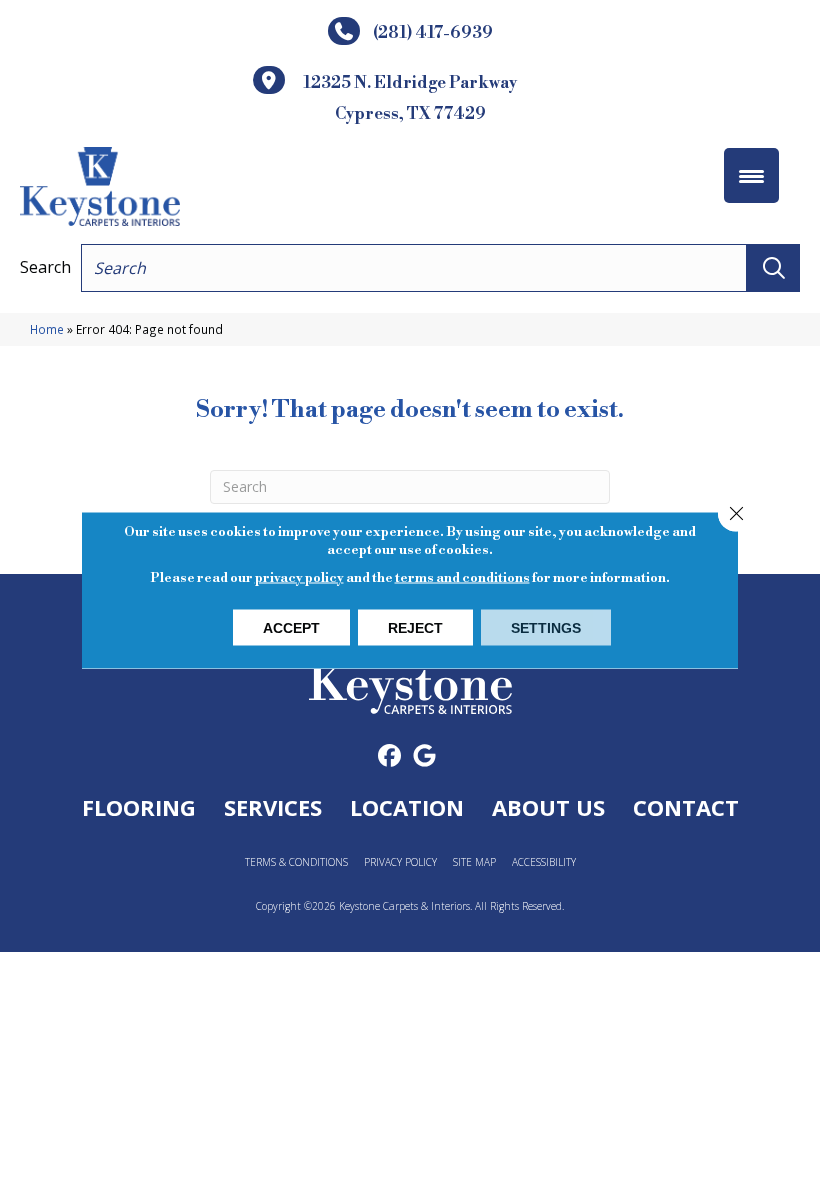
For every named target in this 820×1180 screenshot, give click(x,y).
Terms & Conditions (296, 862)
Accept (291, 628)
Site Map (474, 862)
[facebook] (389, 756)
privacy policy (299, 578)
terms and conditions (462, 578)
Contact (686, 807)
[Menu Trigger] (751, 175)
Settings (546, 628)
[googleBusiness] (424, 756)
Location (407, 807)
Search (45, 267)
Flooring (139, 807)
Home (47, 329)
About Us (548, 807)
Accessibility (544, 862)
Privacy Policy (400, 862)
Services (273, 807)
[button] (773, 268)
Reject (415, 628)
